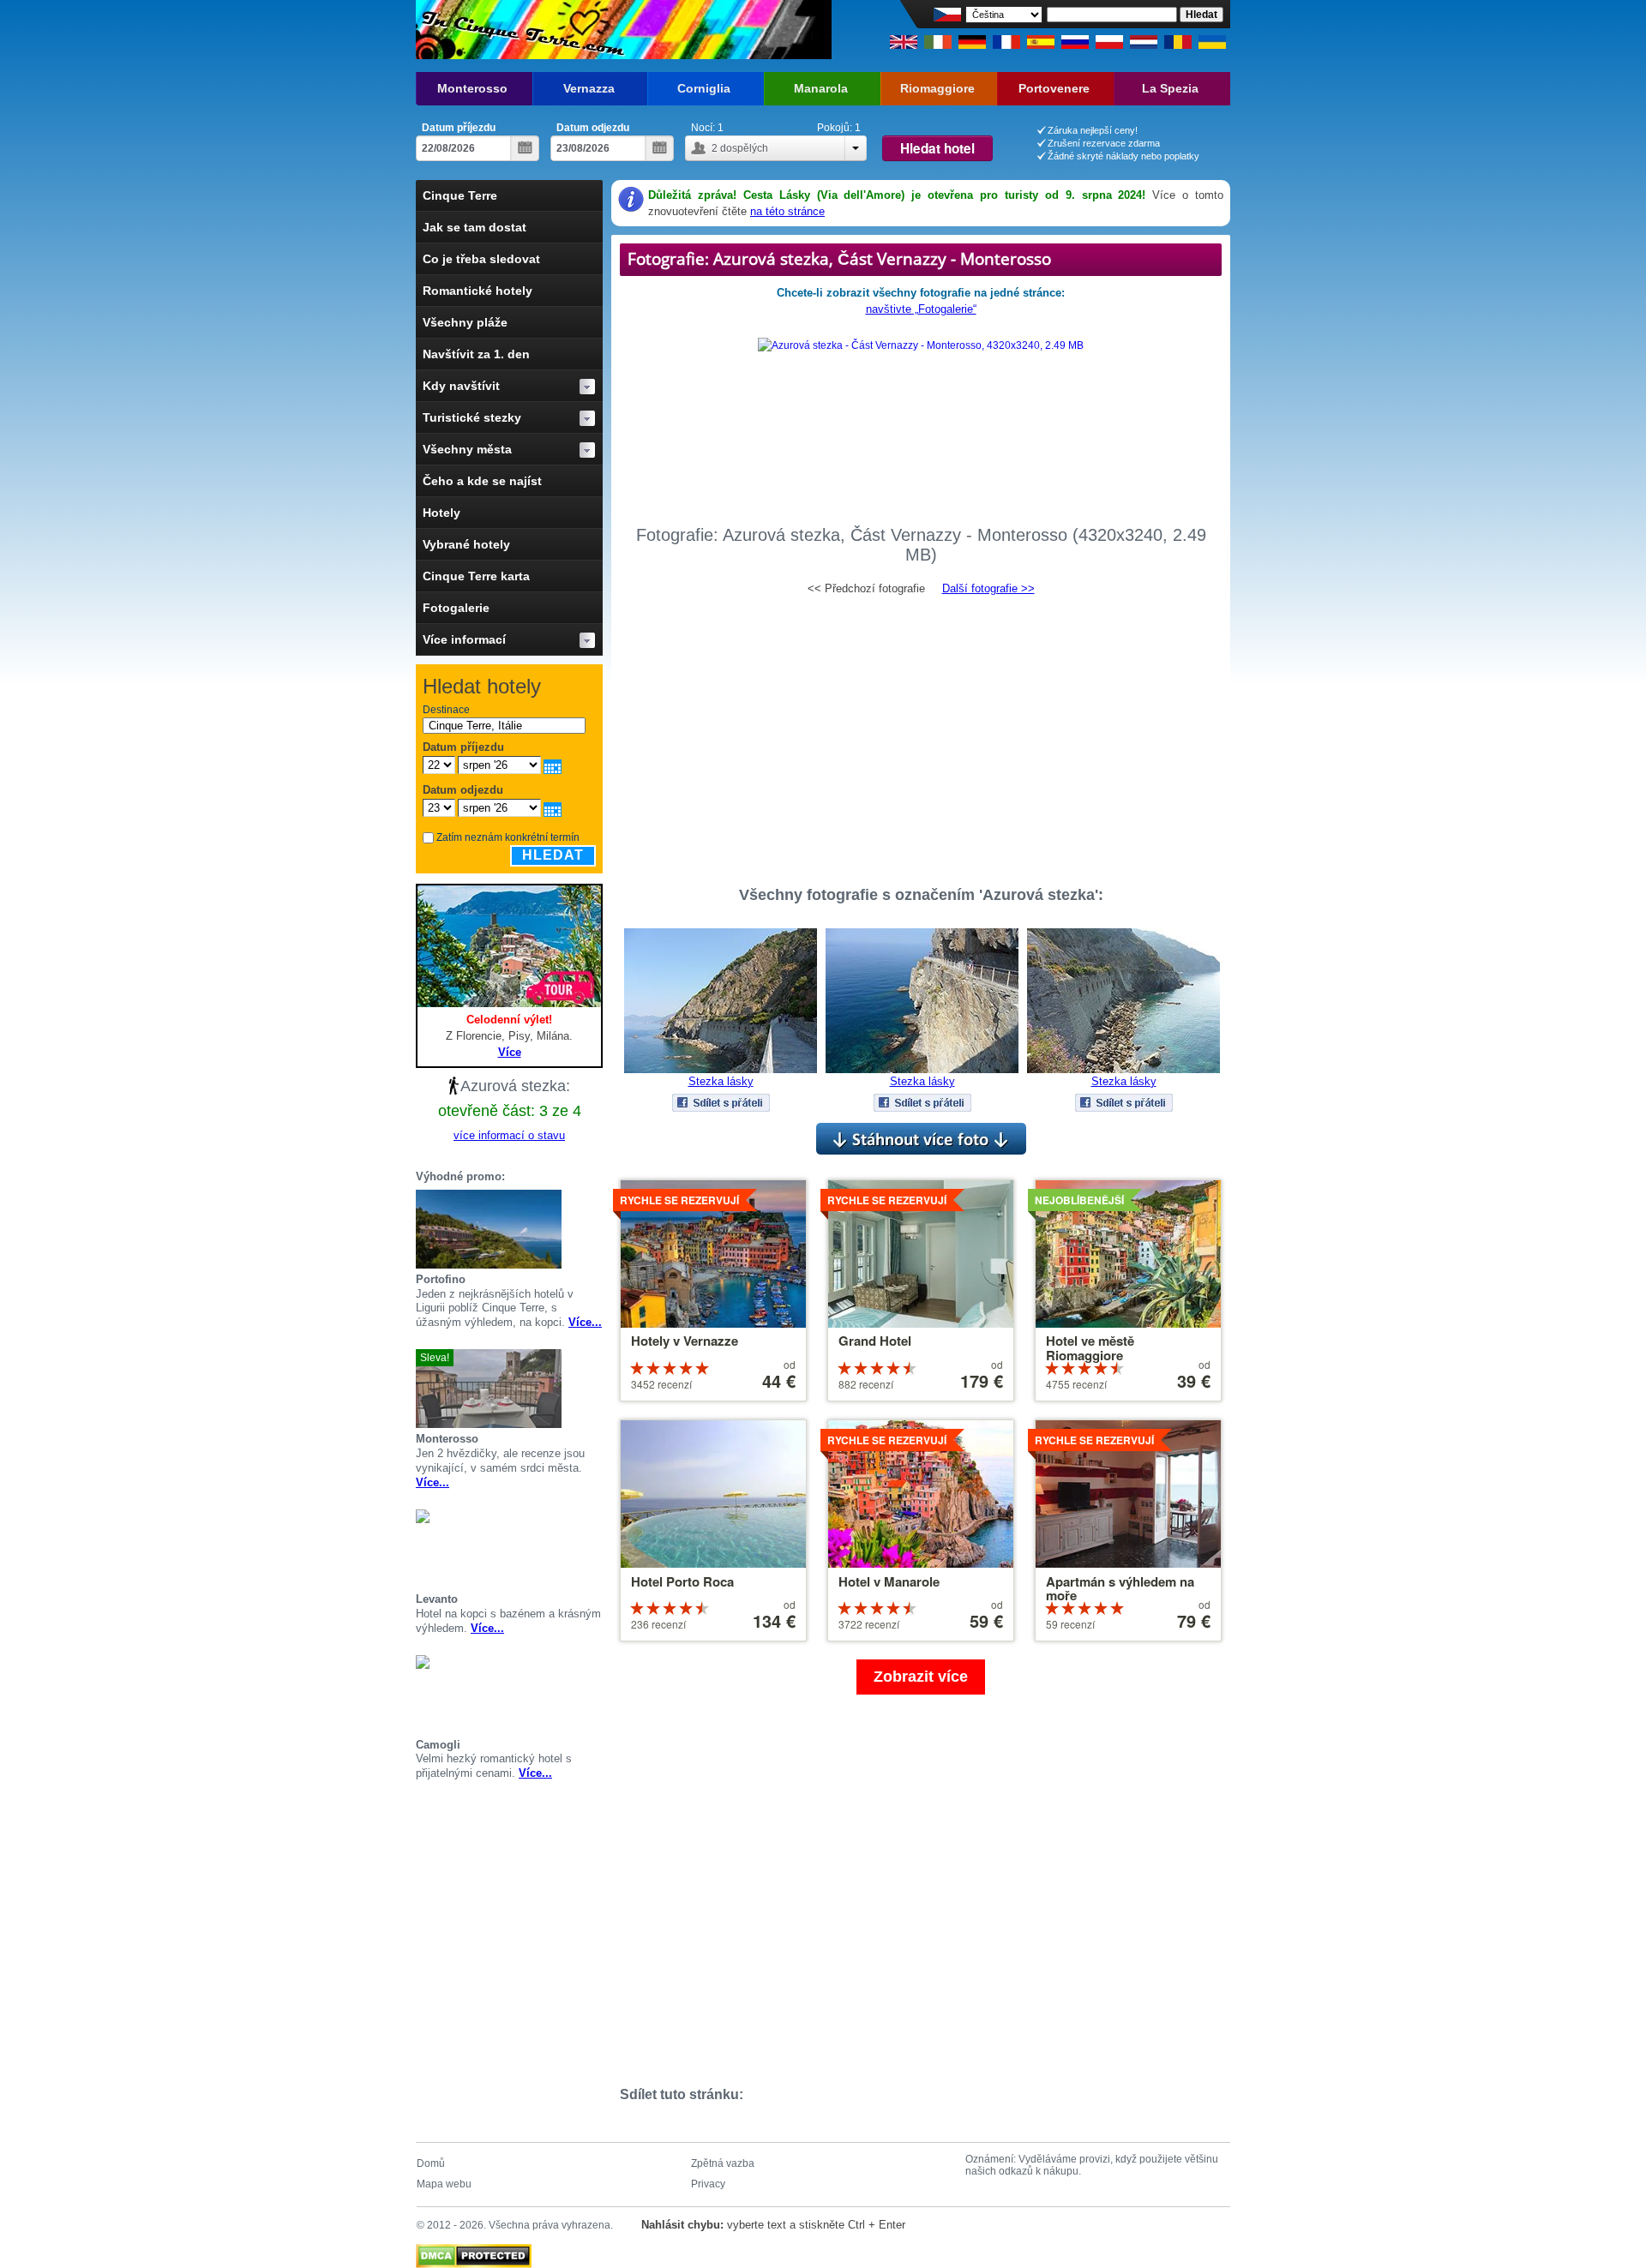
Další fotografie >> (988, 588)
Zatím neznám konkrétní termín (508, 837)
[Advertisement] (921, 733)
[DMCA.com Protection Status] (474, 2252)
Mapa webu (444, 2184)
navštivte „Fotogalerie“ (921, 309)
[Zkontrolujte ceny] (596, 1229)
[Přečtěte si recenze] (575, 1229)
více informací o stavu (509, 1135)
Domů (431, 2163)
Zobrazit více (921, 1677)
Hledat (553, 855)
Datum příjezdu (459, 128)
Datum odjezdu (593, 128)
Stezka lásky (721, 1081)
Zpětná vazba (723, 2163)
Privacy (708, 2184)
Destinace (446, 710)
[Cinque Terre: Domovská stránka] (521, 30)
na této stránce (787, 211)
